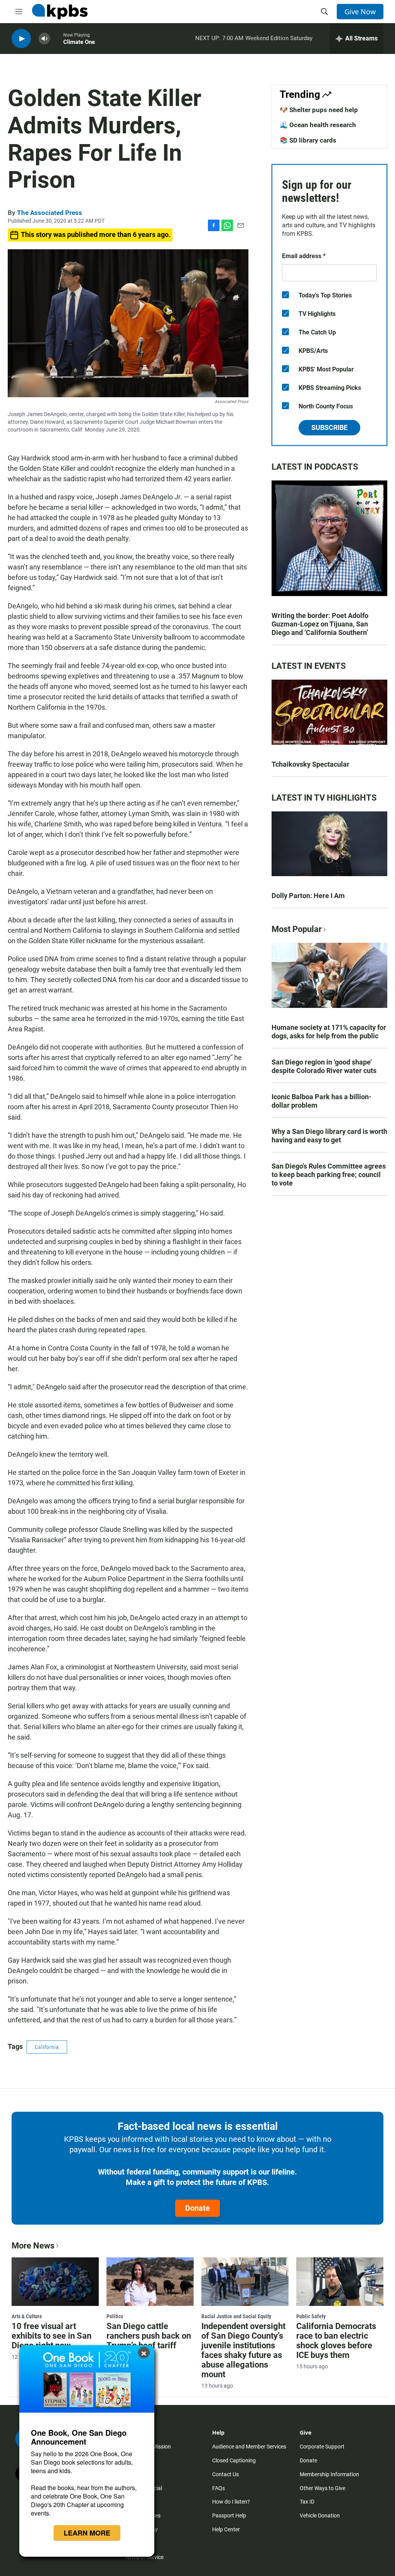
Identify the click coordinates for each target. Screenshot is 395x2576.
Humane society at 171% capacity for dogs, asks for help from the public (329, 1032)
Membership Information (329, 2474)
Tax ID (307, 2502)
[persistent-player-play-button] (21, 39)
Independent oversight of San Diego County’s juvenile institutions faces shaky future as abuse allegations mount (243, 2350)
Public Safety (311, 2316)
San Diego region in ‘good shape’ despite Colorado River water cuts (324, 1066)
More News (33, 2246)
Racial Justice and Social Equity (236, 2316)
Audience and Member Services (249, 2447)
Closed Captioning (234, 2460)
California (47, 2047)
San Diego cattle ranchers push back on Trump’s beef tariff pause (149, 2341)
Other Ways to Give (322, 2488)
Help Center (226, 2529)
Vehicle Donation (320, 2516)
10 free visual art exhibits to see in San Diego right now (51, 2336)
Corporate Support (322, 2447)
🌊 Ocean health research (318, 125)
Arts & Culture (27, 2316)
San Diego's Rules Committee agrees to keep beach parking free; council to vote (329, 1175)
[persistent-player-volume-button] (44, 39)
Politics (115, 2316)
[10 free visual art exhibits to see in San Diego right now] (55, 2282)
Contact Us (225, 2474)
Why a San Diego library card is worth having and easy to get (329, 1136)
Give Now (360, 12)
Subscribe (329, 427)
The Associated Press (50, 213)
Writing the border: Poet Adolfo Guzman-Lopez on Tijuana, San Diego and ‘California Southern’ (320, 624)
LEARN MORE (87, 2533)
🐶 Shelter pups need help (319, 110)
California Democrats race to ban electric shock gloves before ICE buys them (336, 2341)
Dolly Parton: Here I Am (308, 896)
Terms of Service (144, 2557)
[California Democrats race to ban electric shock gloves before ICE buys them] (340, 2282)
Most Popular (297, 929)
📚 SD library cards (308, 140)
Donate (197, 2208)
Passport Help (229, 2516)
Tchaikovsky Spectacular (311, 764)
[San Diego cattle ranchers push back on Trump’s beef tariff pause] (150, 2282)
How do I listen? (231, 2502)
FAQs (219, 2488)
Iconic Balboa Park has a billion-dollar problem (322, 1101)
